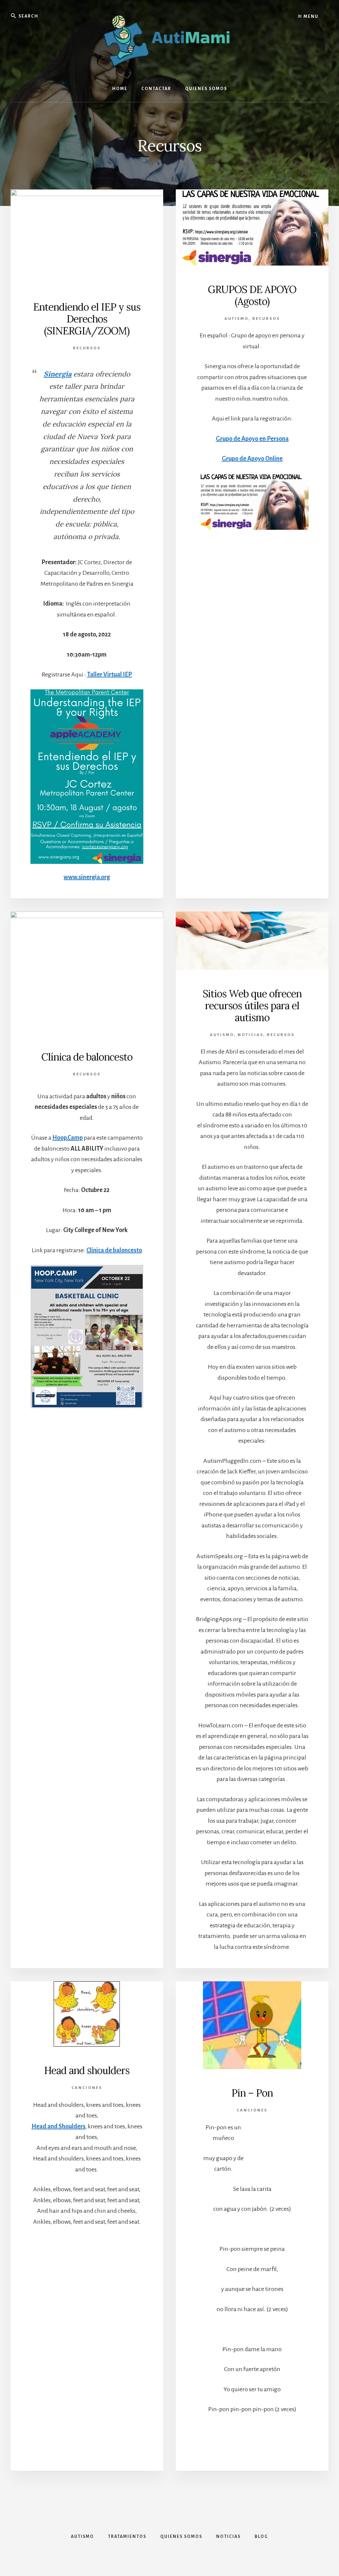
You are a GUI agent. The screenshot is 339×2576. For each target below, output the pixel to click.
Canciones (87, 2088)
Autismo (237, 319)
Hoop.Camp (68, 1138)
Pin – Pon (252, 2093)
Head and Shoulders (58, 2126)
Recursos (87, 348)
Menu (310, 17)
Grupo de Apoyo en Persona (252, 439)
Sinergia (58, 374)
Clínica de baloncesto (87, 1057)
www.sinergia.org (87, 877)
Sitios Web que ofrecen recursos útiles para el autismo (252, 1006)
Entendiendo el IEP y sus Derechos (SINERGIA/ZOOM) (87, 319)
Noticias (250, 1035)
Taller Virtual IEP (110, 674)
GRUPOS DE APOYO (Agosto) (252, 295)
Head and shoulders (87, 2070)
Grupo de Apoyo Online (252, 459)
